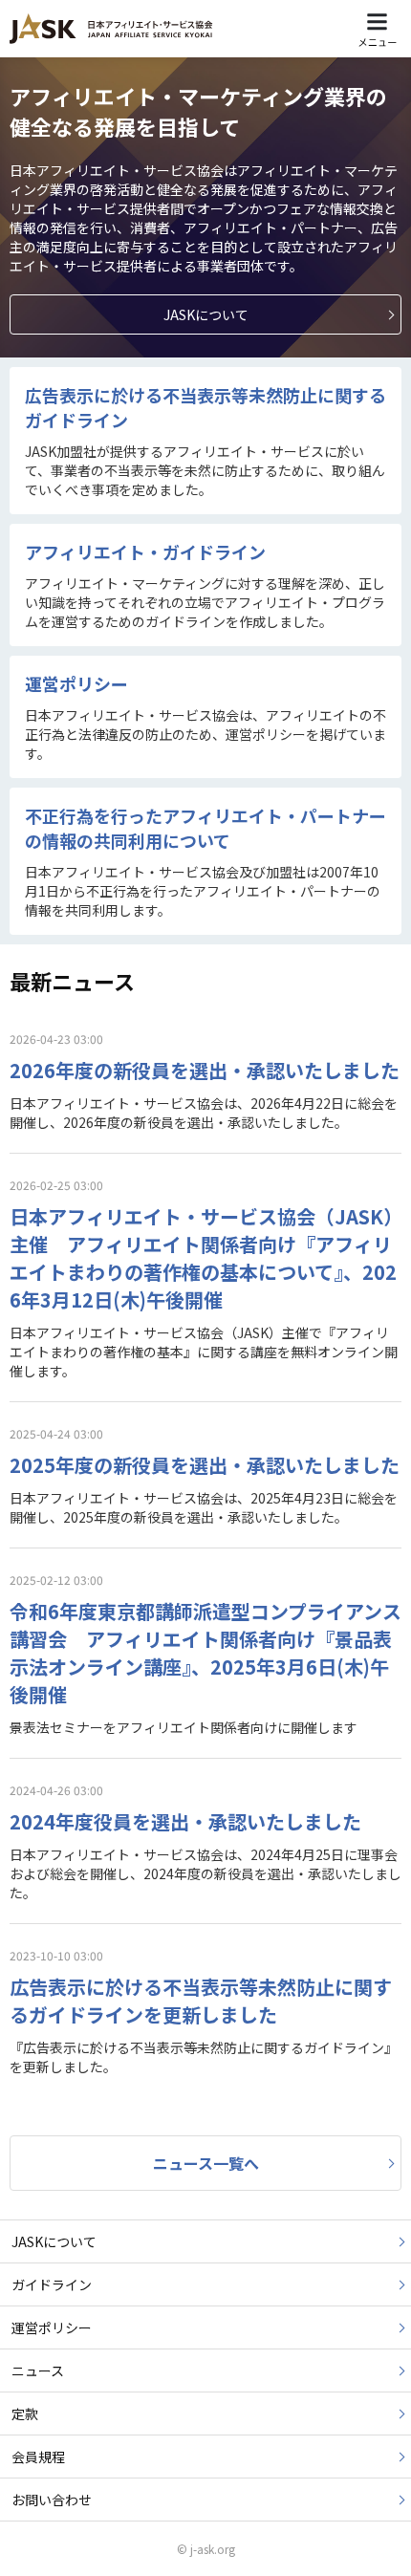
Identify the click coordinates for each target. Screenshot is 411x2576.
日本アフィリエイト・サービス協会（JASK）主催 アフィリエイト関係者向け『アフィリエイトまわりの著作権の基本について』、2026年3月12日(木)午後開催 (203, 1258)
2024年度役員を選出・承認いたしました (185, 1821)
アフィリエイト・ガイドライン (145, 552)
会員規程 (38, 2457)
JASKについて (54, 2241)
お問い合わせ (52, 2500)
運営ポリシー (76, 683)
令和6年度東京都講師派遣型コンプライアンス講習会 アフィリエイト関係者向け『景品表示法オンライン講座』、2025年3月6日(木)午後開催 (205, 1653)
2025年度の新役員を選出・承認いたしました (205, 1465)
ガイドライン (52, 2284)
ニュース (38, 2370)
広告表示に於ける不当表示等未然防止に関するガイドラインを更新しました (201, 2001)
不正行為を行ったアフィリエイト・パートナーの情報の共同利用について (205, 828)
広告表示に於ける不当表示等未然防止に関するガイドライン (205, 407)
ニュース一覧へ (206, 2163)
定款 (25, 2414)
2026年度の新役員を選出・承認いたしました (205, 1070)
